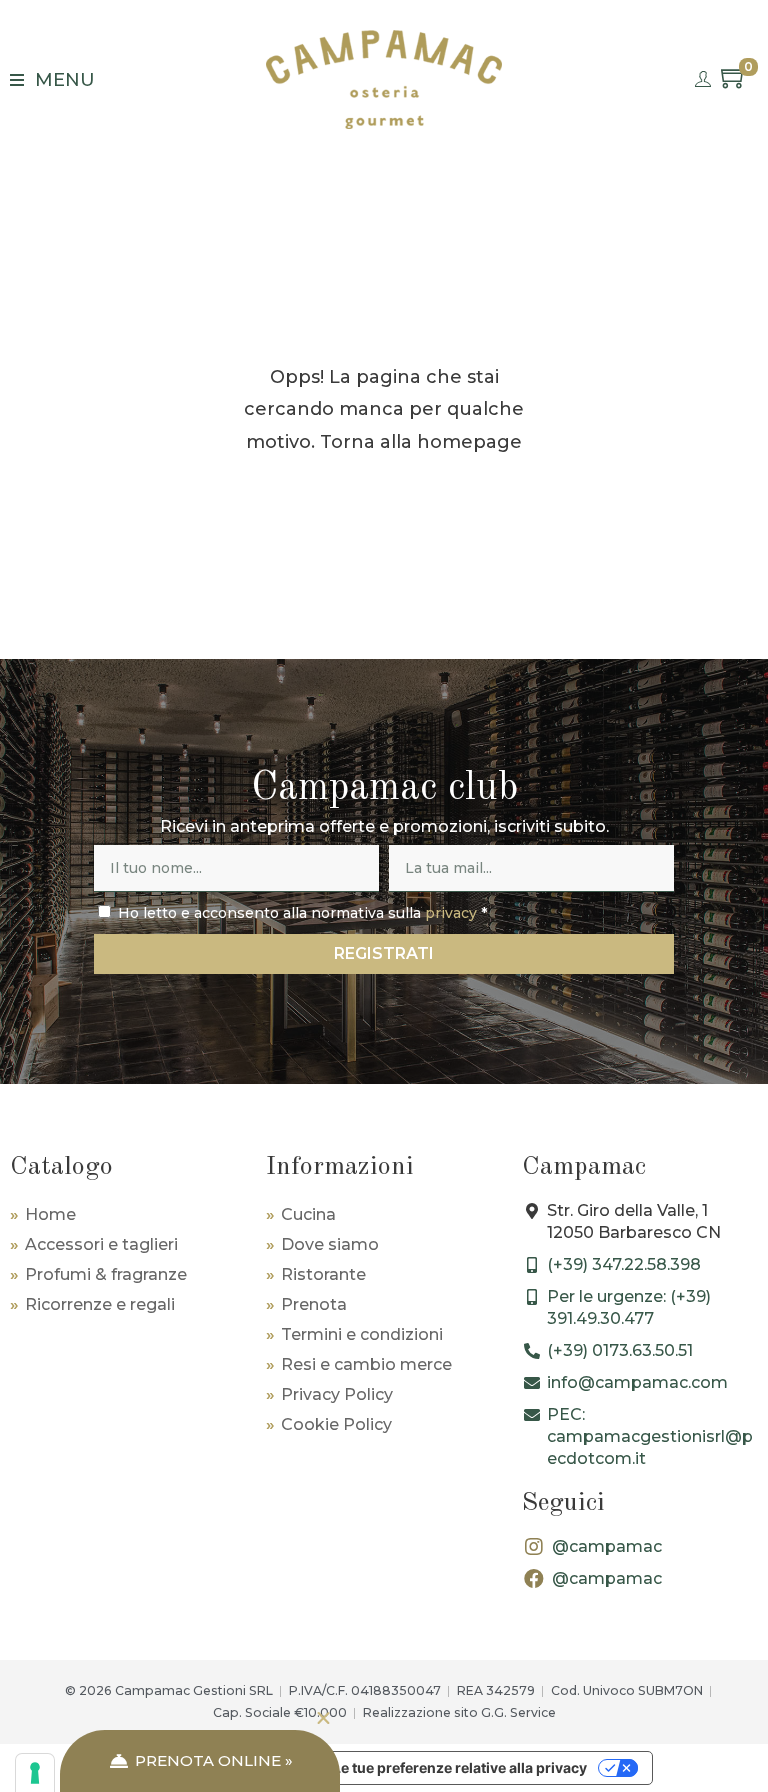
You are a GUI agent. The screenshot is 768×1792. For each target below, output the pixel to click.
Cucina (308, 1214)
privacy (451, 913)
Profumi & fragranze (106, 1274)
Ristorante (323, 1274)
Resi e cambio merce (366, 1364)
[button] (323, 1718)
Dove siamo (330, 1244)
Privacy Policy (337, 1394)
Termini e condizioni (362, 1334)
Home (50, 1214)
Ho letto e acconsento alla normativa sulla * (302, 913)
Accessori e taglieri (101, 1244)
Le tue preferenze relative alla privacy (460, 1767)
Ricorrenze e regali (100, 1304)
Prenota (314, 1304)
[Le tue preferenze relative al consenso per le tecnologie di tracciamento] (35, 1773)
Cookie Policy (336, 1424)
